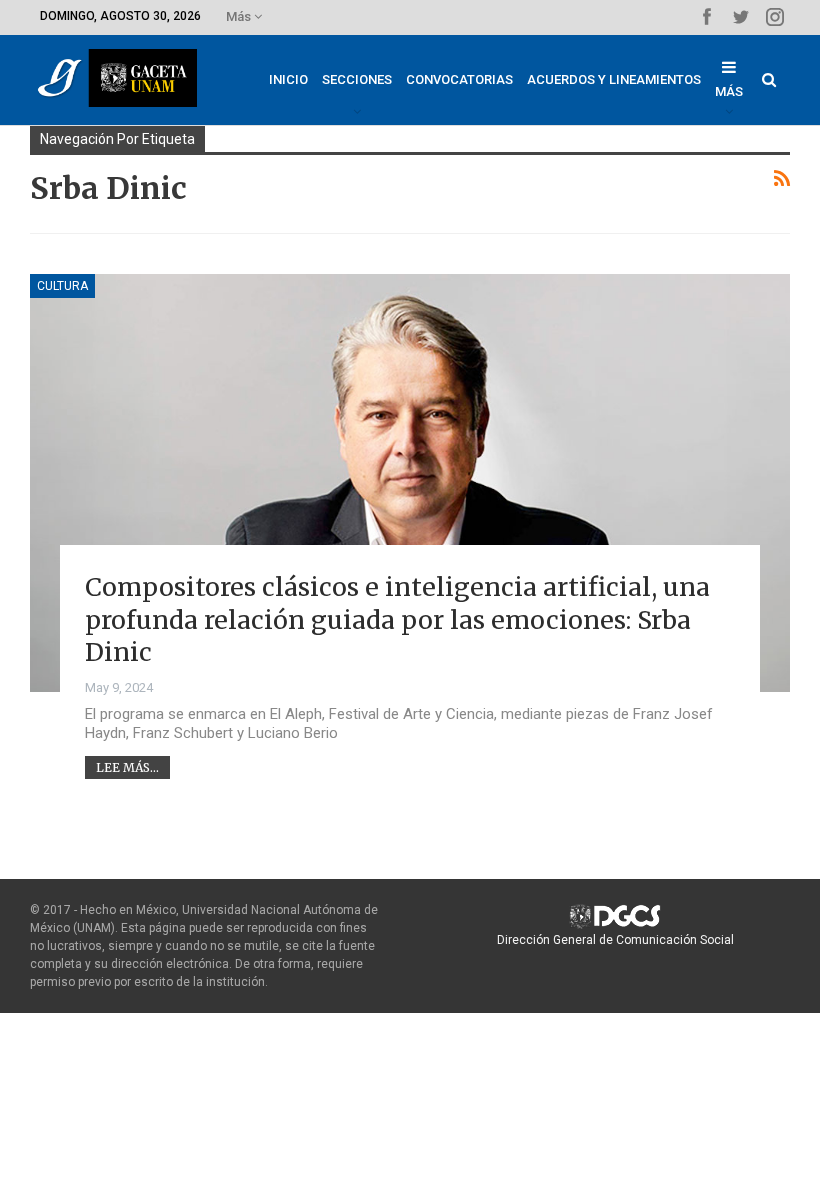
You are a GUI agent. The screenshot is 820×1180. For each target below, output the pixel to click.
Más (240, 16)
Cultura (62, 286)
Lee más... (127, 767)
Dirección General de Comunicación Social (615, 940)
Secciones (357, 79)
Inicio (288, 79)
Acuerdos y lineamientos (614, 79)
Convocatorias (459, 79)
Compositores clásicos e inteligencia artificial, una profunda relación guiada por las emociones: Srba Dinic (397, 619)
